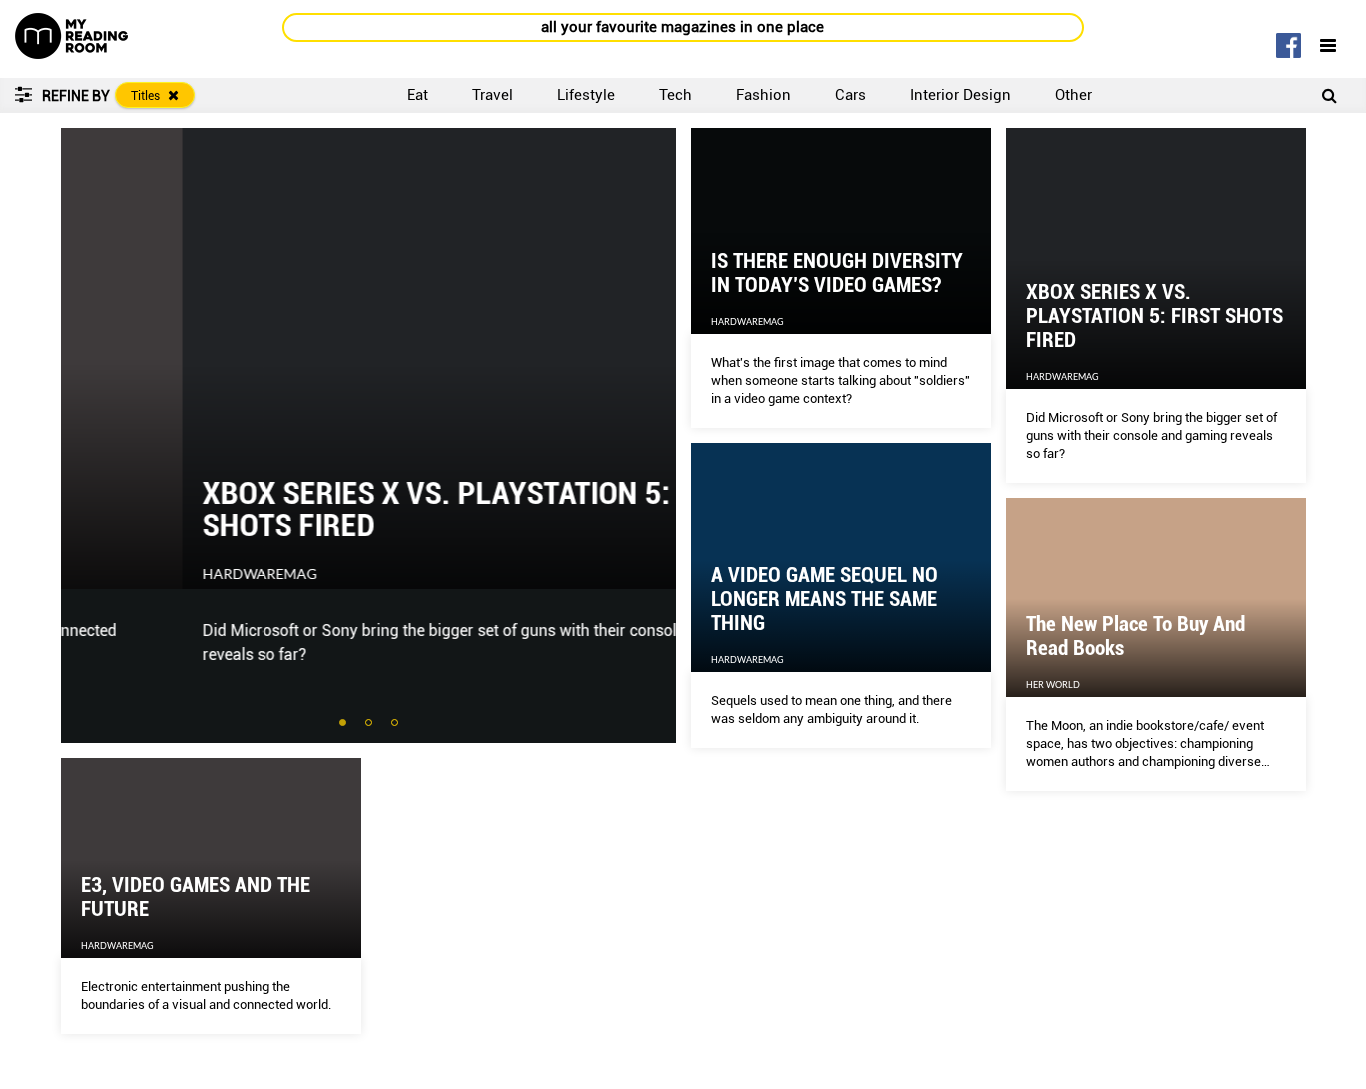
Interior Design (960, 95)
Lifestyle (586, 95)
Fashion (763, 95)
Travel (492, 95)
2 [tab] (370, 724)
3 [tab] (396, 724)
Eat (417, 95)
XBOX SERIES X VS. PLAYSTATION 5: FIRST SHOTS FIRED (355, 509)
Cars (850, 95)
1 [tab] (344, 724)
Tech (675, 95)
